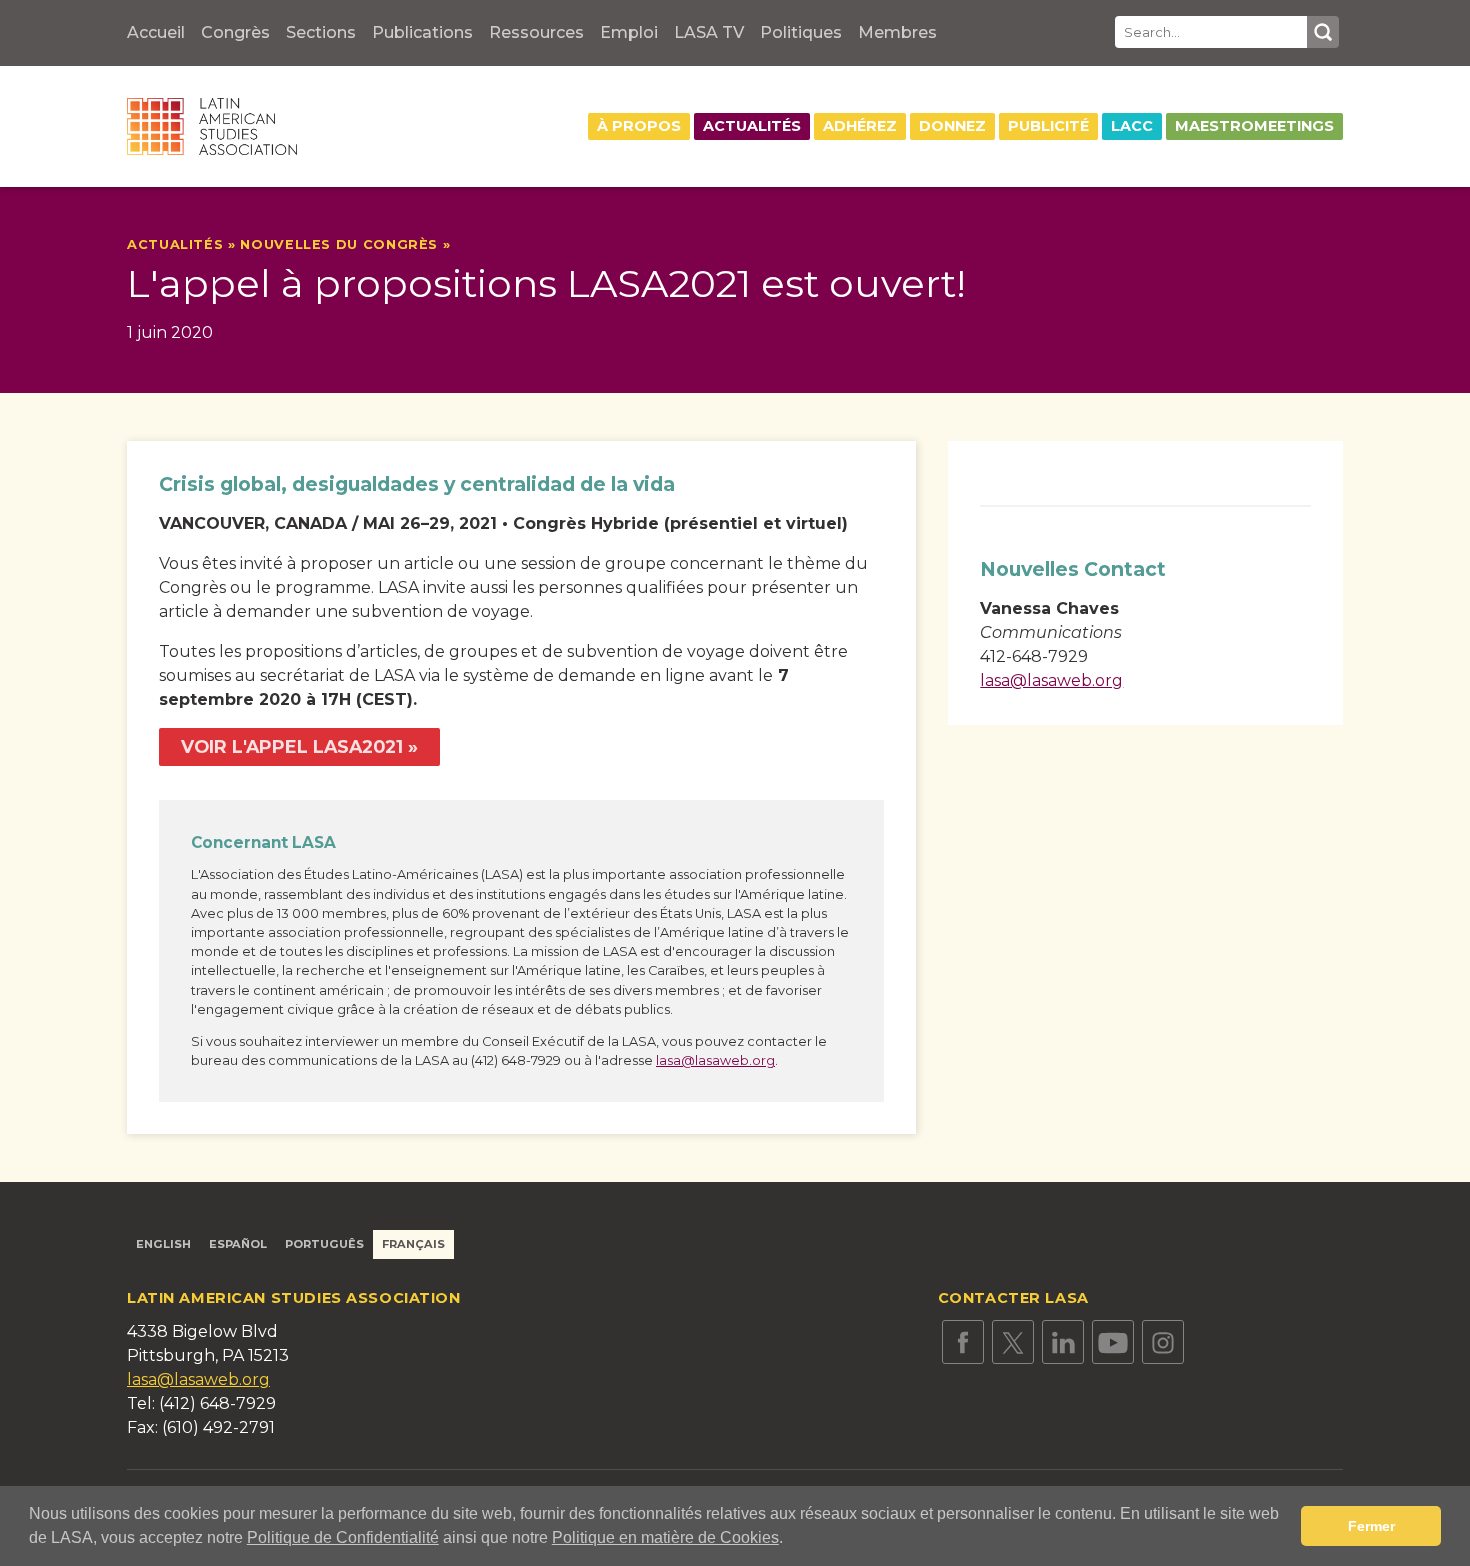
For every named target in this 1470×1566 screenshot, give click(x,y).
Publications (422, 32)
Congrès (235, 32)
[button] (790, 1540)
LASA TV (709, 32)
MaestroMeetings (1254, 126)
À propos (639, 126)
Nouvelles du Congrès (339, 244)
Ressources (536, 32)
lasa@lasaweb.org (715, 1060)
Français (413, 1244)
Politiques (801, 32)
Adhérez (860, 126)
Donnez (952, 126)
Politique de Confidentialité (343, 1537)
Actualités (752, 126)
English (163, 1244)
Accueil (156, 32)
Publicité (1048, 126)
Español (238, 1244)
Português (324, 1244)
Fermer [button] (1371, 1526)
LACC (1132, 126)
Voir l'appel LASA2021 (292, 746)
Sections (321, 32)
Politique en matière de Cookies (665, 1537)
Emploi (629, 32)
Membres (897, 32)
